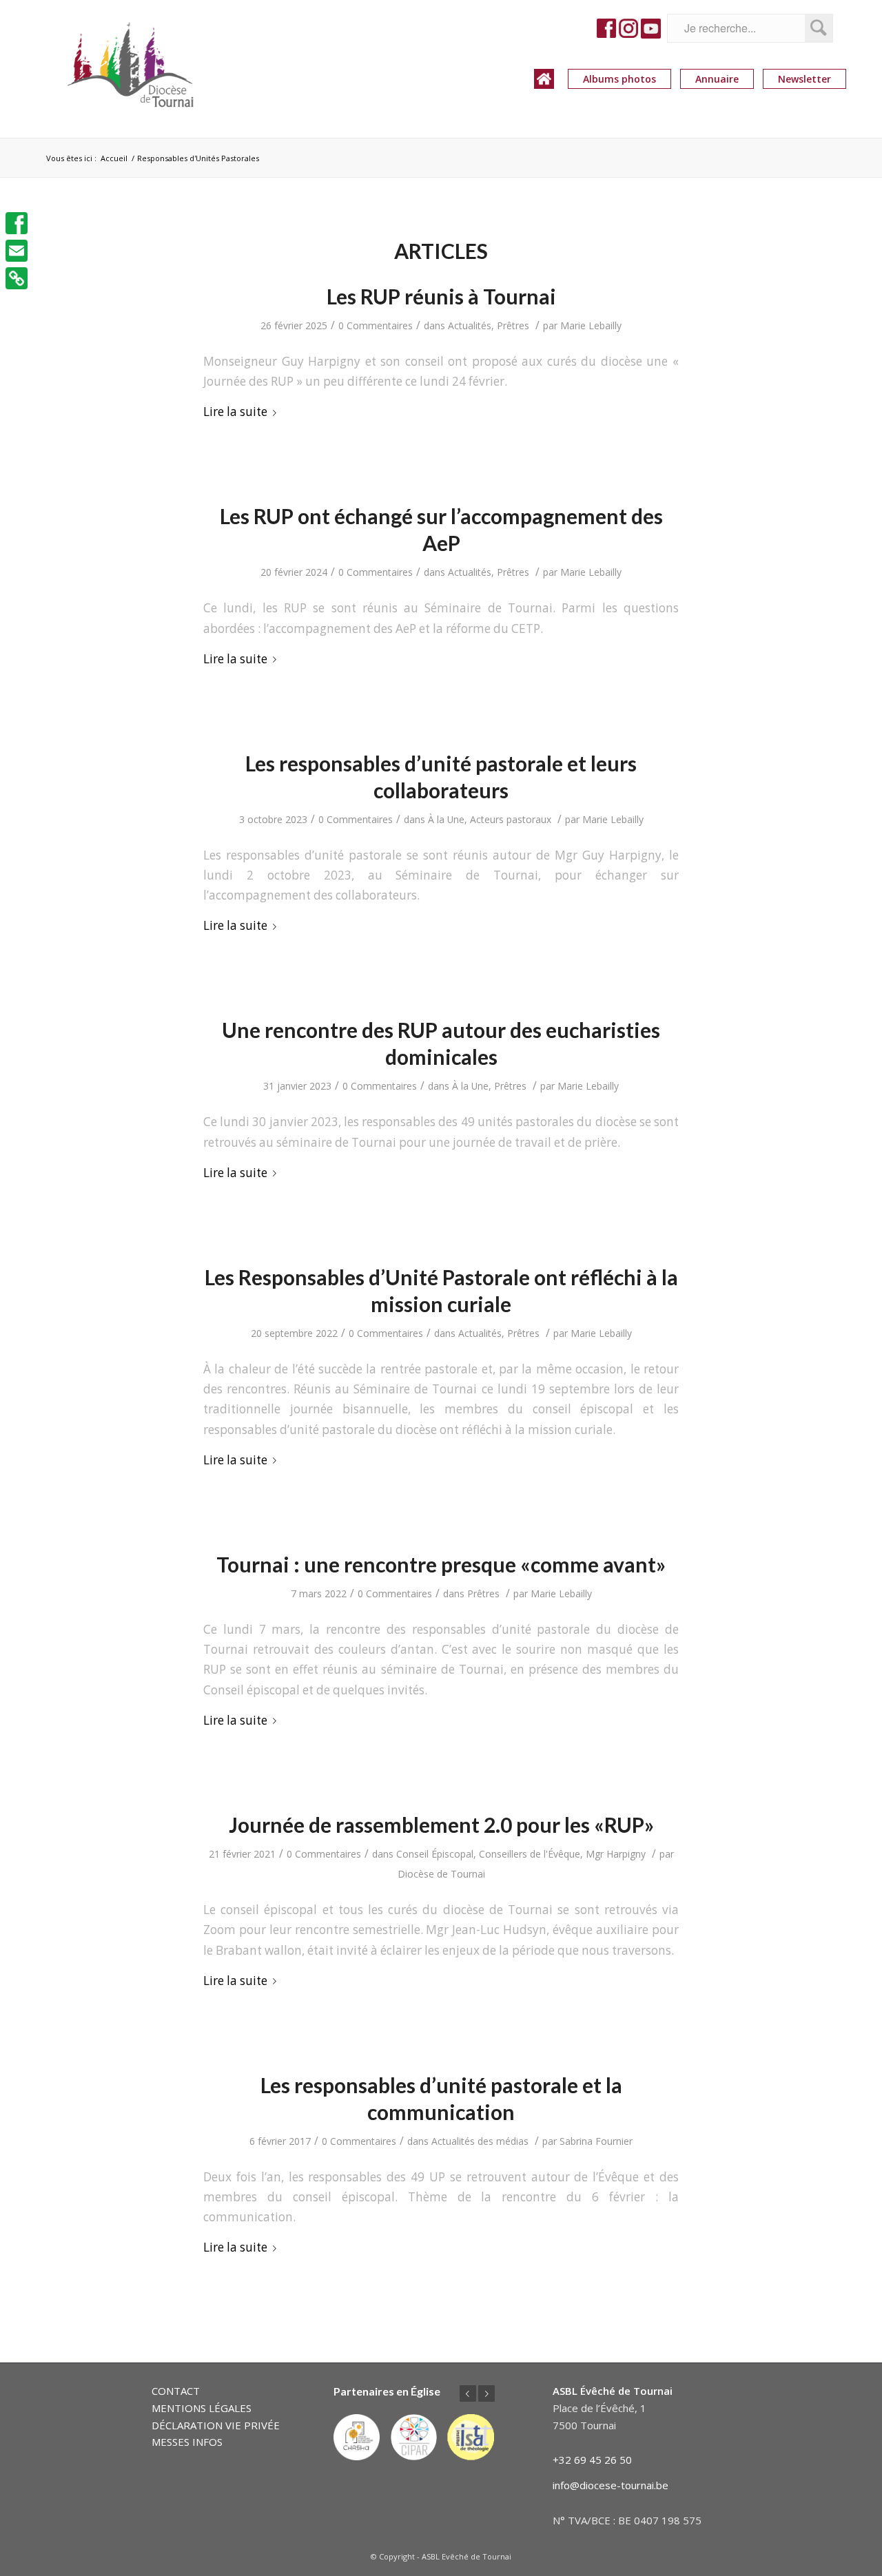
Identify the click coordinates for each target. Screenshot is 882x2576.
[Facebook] (17, 223)
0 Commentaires (376, 325)
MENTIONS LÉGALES (202, 2408)
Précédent (468, 2393)
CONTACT (176, 2391)
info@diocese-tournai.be (611, 2485)
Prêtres (513, 325)
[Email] (17, 251)
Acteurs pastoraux (511, 819)
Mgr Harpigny (616, 1854)
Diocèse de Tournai (441, 1874)
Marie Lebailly (591, 325)
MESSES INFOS (187, 2442)
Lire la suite (235, 412)
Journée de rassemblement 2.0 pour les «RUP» (441, 1825)
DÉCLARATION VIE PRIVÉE (216, 2425)
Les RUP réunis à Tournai (441, 296)
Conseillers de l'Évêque (530, 1854)
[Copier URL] (17, 278)
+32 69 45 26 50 (592, 2460)
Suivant (486, 2393)
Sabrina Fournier (596, 2141)
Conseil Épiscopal (435, 1854)
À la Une (446, 819)
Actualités (470, 325)
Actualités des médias (480, 2141)
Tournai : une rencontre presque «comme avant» (441, 1564)
